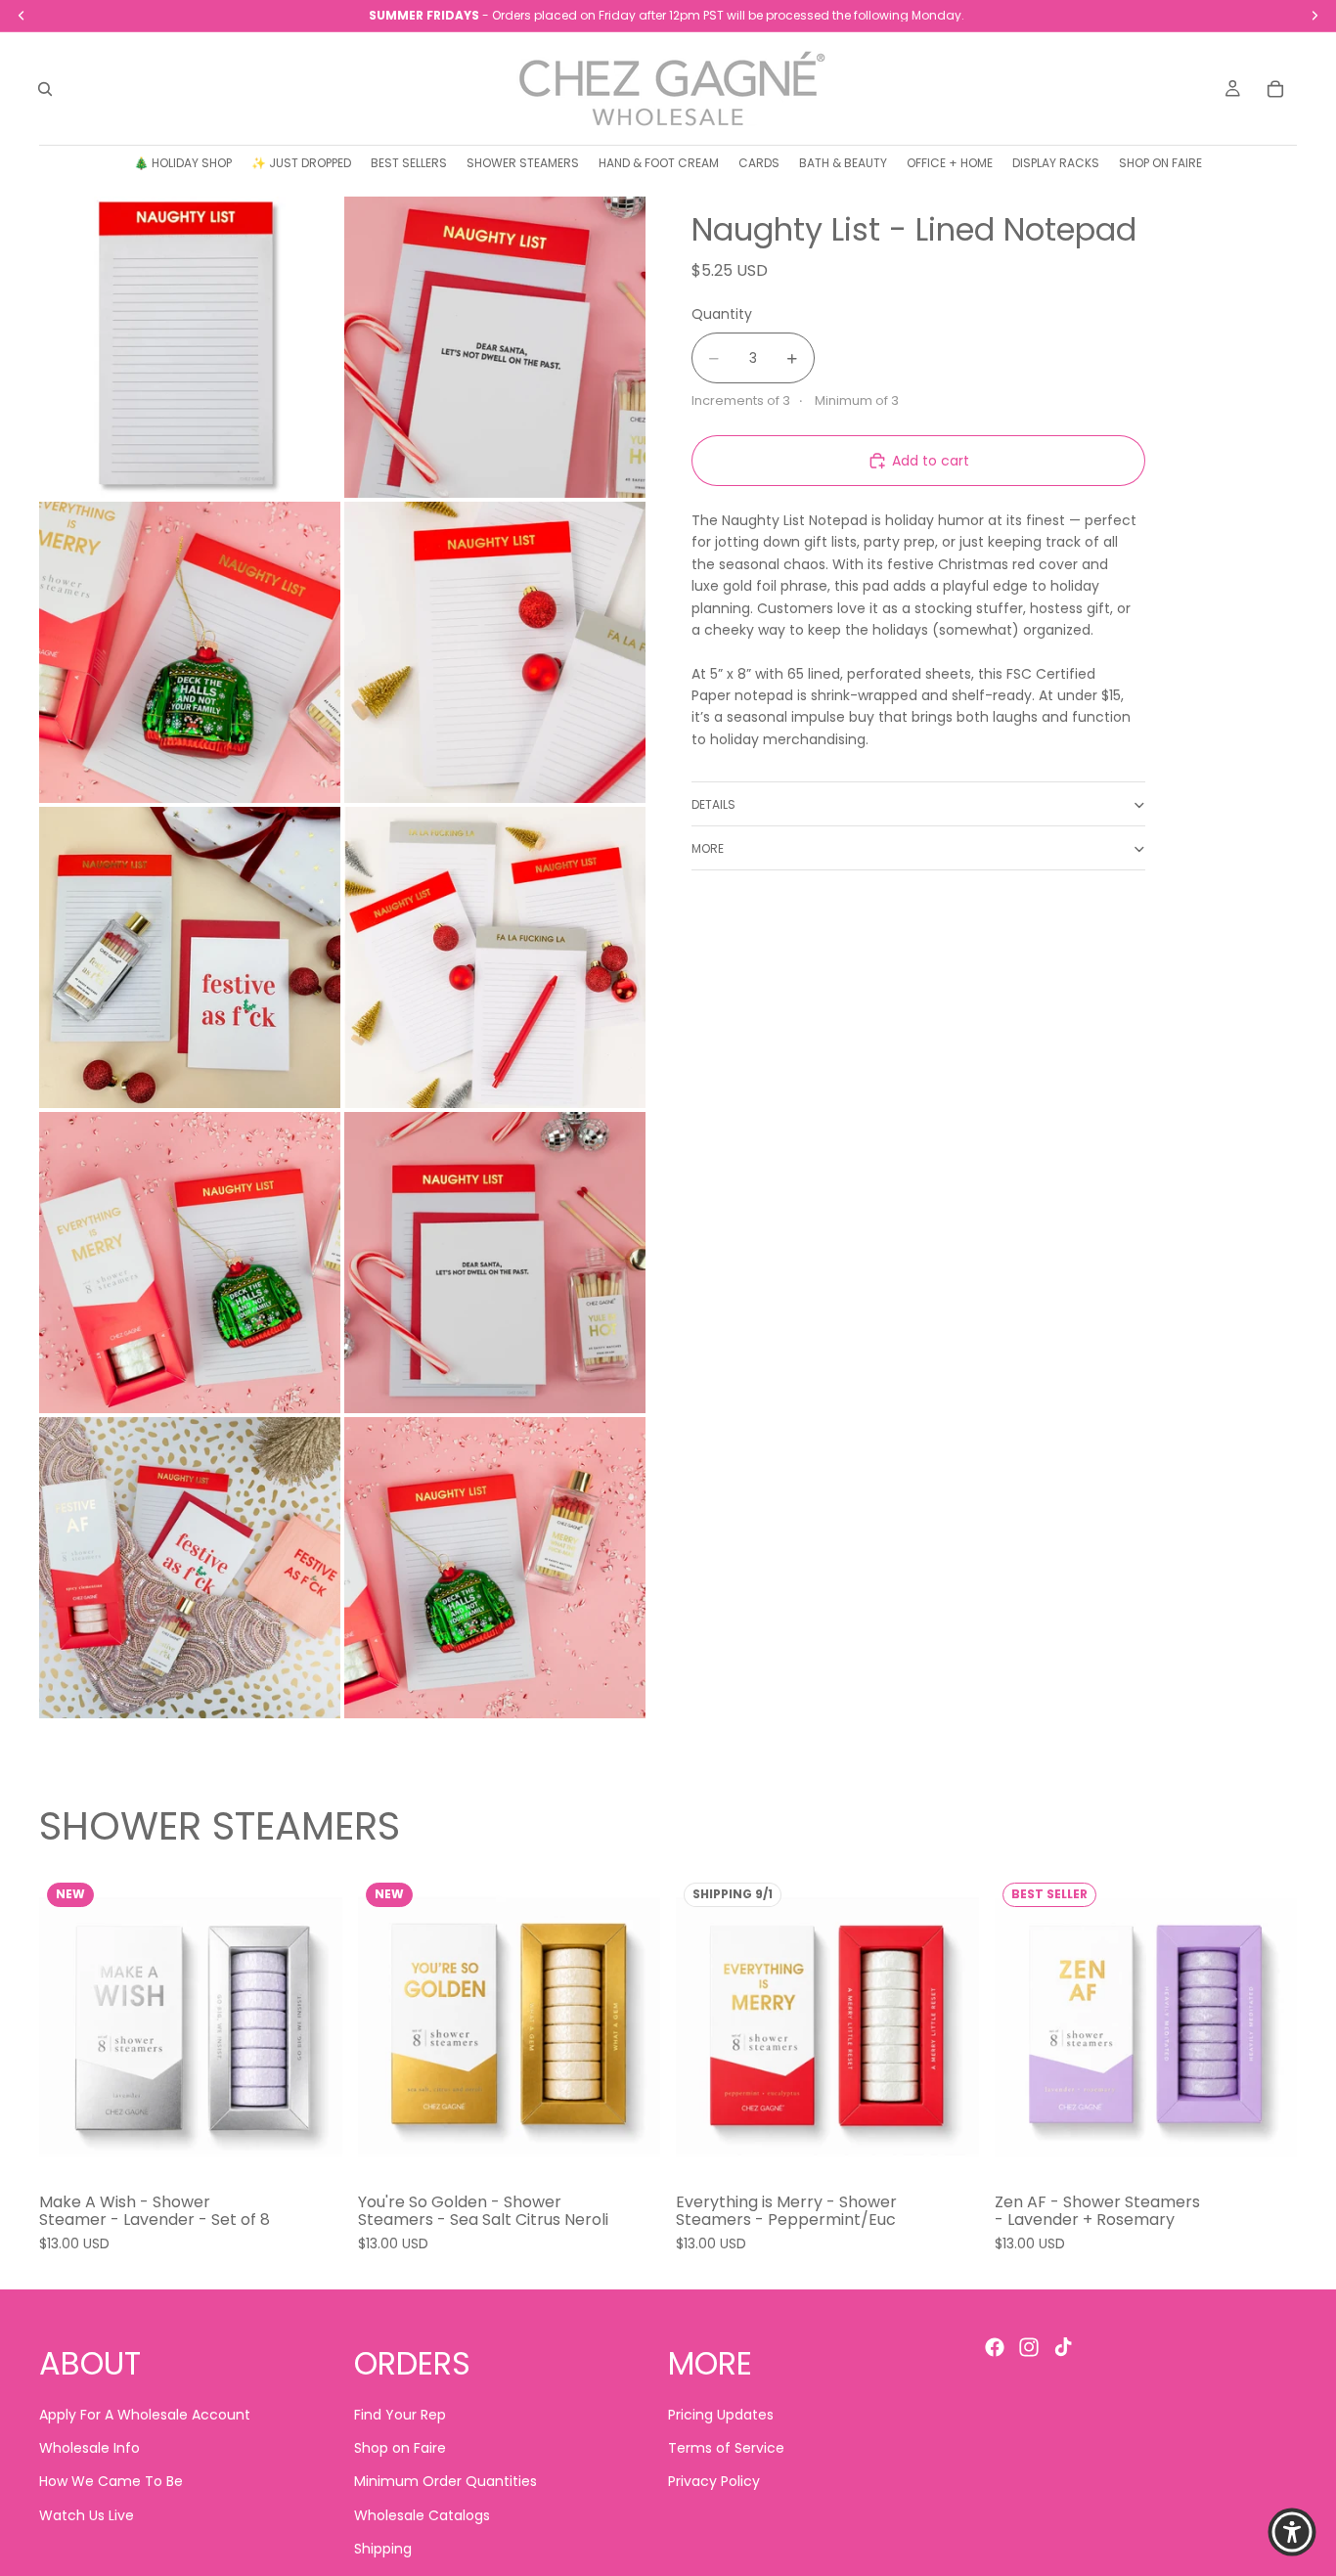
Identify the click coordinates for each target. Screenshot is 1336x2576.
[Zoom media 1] (190, 347)
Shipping (383, 2550)
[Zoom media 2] (495, 347)
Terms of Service (726, 2448)
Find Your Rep (400, 2415)
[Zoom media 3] (190, 652)
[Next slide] (313, 2026)
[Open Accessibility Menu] (1292, 2532)
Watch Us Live (87, 2515)
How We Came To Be (111, 2482)
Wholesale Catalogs (422, 2515)
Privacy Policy (714, 2482)
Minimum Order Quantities (445, 2482)
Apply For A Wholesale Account (145, 2415)
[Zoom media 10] (495, 1568)
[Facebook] (995, 2347)
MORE (708, 848)
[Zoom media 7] (190, 1263)
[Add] (312, 2149)
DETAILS (713, 804)
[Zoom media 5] (190, 957)
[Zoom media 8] (495, 1263)
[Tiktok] (1063, 2347)
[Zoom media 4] (495, 652)
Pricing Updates (721, 2415)
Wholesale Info (89, 2448)
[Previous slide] (68, 2026)
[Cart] (1275, 89)
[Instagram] (1029, 2347)
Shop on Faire (400, 2448)
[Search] (45, 89)
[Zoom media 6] (495, 957)
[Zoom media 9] (190, 1568)
